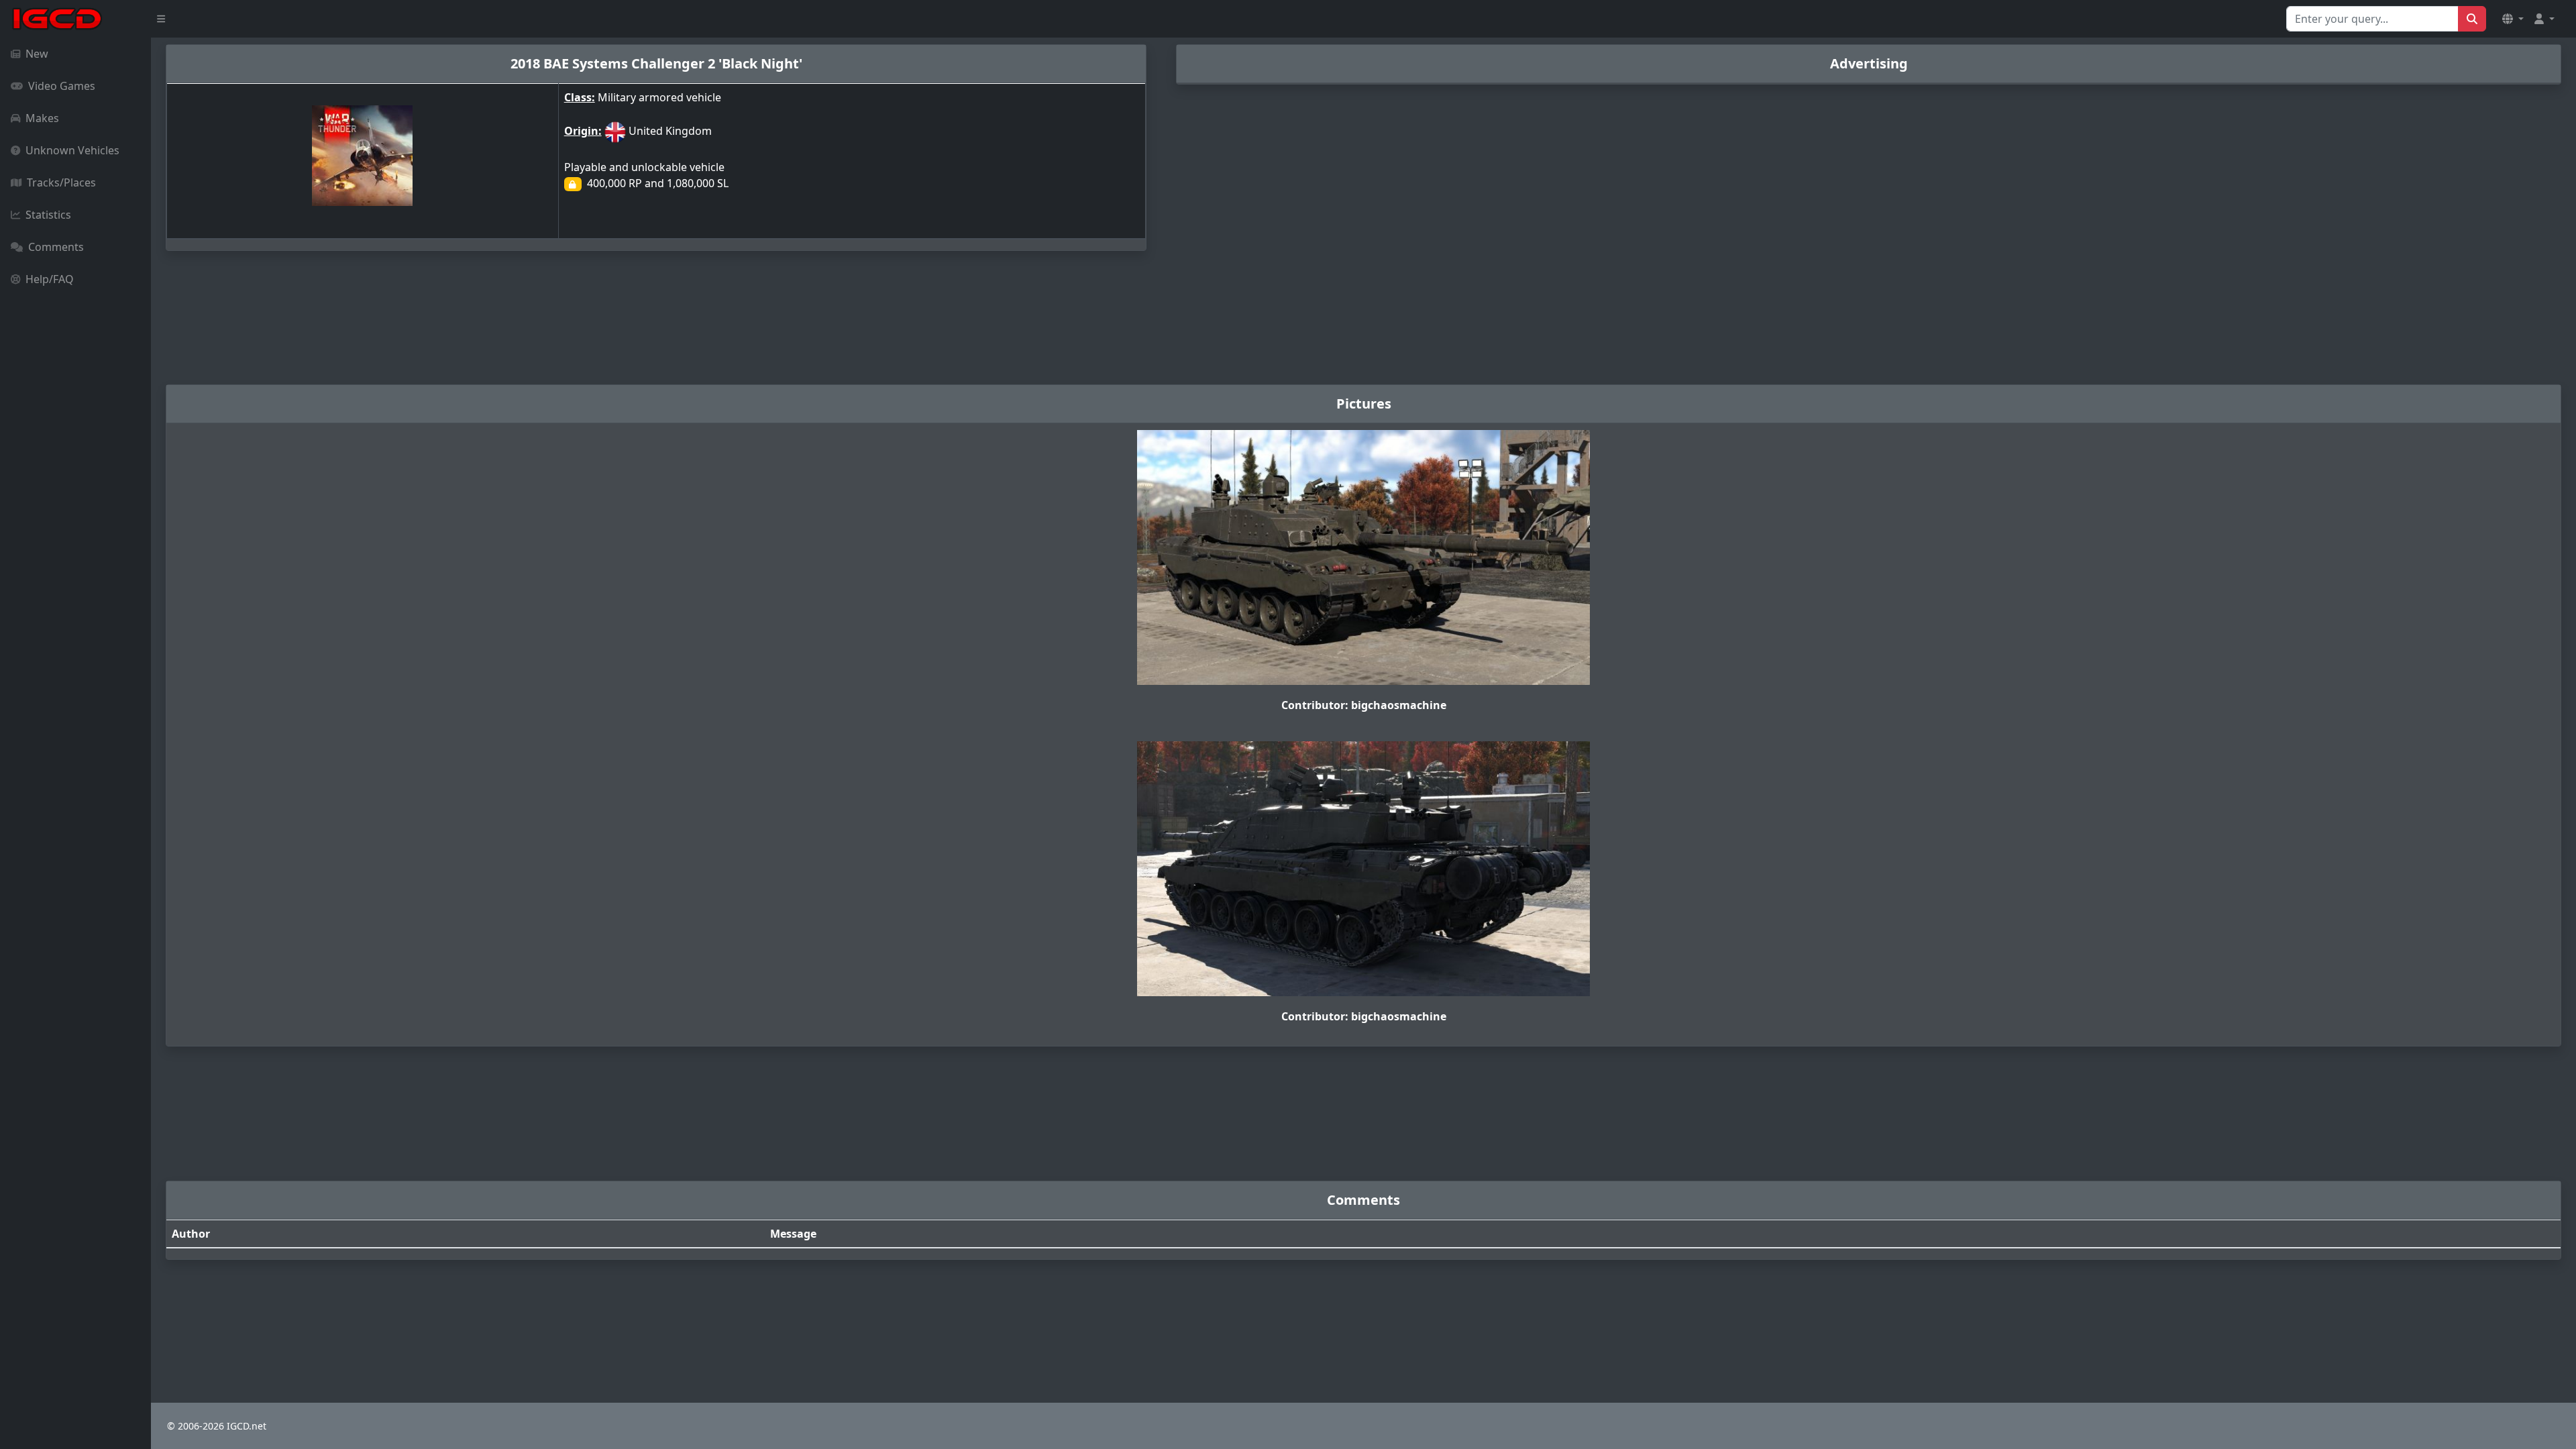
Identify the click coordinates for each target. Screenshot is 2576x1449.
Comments (56, 247)
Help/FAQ (50, 279)
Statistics (48, 215)
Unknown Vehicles (72, 150)
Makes (42, 118)
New (37, 54)
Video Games (62, 86)
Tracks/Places (61, 182)
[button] (2513, 19)
